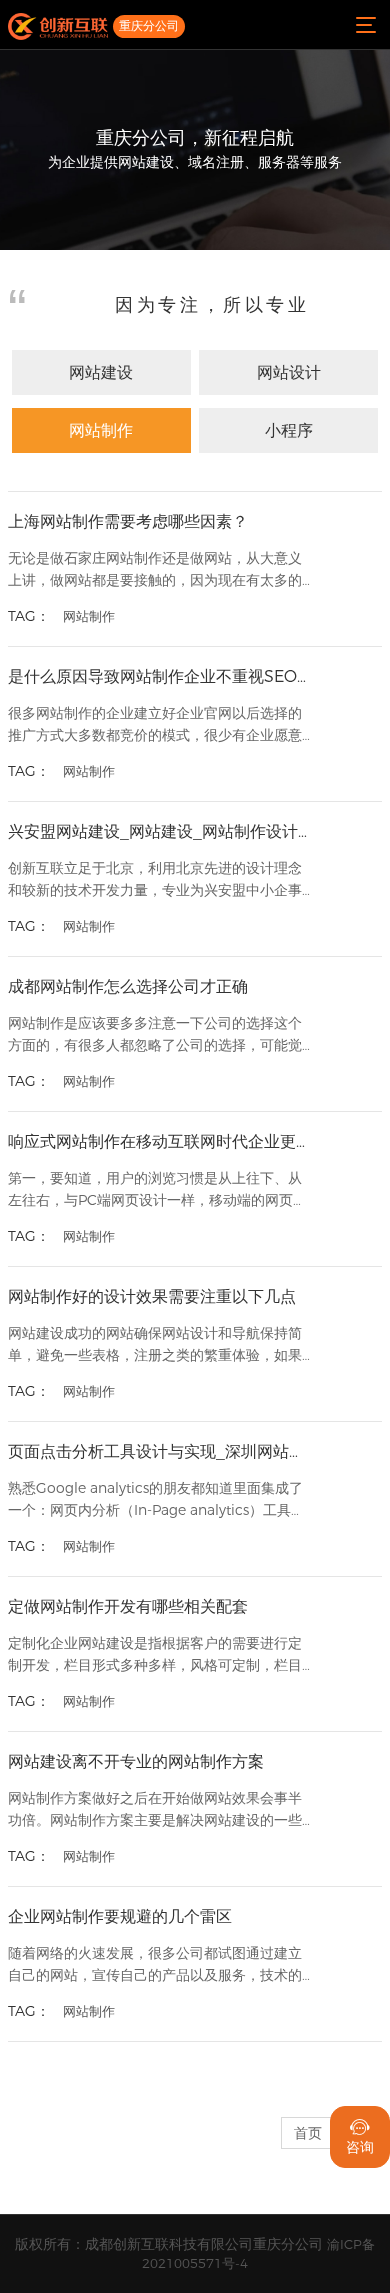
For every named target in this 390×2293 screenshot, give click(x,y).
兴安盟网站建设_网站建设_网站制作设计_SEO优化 (159, 831)
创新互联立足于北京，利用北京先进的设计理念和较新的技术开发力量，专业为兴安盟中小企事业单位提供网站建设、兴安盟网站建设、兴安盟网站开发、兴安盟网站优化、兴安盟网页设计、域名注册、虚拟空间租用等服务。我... (155, 880)
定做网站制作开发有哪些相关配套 (128, 1606)
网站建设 (101, 372)
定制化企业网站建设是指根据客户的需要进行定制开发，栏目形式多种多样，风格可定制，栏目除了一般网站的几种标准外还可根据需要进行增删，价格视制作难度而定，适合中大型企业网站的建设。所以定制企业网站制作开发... (155, 1655)
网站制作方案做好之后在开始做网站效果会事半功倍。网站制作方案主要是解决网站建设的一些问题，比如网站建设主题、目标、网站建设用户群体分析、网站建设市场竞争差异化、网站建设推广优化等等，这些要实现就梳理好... (155, 1810)
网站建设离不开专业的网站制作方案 (136, 1761)
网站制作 (101, 430)
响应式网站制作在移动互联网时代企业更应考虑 (159, 1141)
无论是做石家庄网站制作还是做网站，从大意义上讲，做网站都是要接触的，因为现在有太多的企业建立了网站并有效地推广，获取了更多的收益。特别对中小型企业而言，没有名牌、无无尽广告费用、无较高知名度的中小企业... (155, 570)
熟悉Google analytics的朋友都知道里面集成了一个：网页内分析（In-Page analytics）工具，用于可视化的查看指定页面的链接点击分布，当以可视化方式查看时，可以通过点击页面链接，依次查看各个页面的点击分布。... (156, 1500)
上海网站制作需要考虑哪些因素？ (128, 521)
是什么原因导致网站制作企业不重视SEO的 (159, 676)
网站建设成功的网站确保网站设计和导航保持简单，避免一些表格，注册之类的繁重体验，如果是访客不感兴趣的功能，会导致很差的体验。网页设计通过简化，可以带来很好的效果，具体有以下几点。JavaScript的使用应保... (155, 1345)
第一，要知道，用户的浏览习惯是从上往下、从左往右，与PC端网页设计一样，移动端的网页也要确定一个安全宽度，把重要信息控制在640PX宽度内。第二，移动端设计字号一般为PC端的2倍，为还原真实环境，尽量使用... (157, 1190)
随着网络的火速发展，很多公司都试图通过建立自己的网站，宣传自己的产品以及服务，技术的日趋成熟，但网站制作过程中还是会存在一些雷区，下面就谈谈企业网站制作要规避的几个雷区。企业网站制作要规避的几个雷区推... (155, 1965)
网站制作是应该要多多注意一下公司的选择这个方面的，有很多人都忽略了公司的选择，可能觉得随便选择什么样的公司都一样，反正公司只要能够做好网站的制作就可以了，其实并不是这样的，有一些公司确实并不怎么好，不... (155, 1035)
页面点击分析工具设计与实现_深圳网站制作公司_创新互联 (159, 1451)
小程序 (289, 430)
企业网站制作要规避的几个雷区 (120, 1916)
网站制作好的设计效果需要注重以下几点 (152, 1296)
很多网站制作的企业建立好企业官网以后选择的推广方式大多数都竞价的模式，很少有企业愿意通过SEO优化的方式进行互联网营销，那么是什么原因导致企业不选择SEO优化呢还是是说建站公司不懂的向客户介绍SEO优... (155, 725)
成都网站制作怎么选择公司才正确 (128, 986)
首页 (308, 2133)
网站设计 (289, 372)
